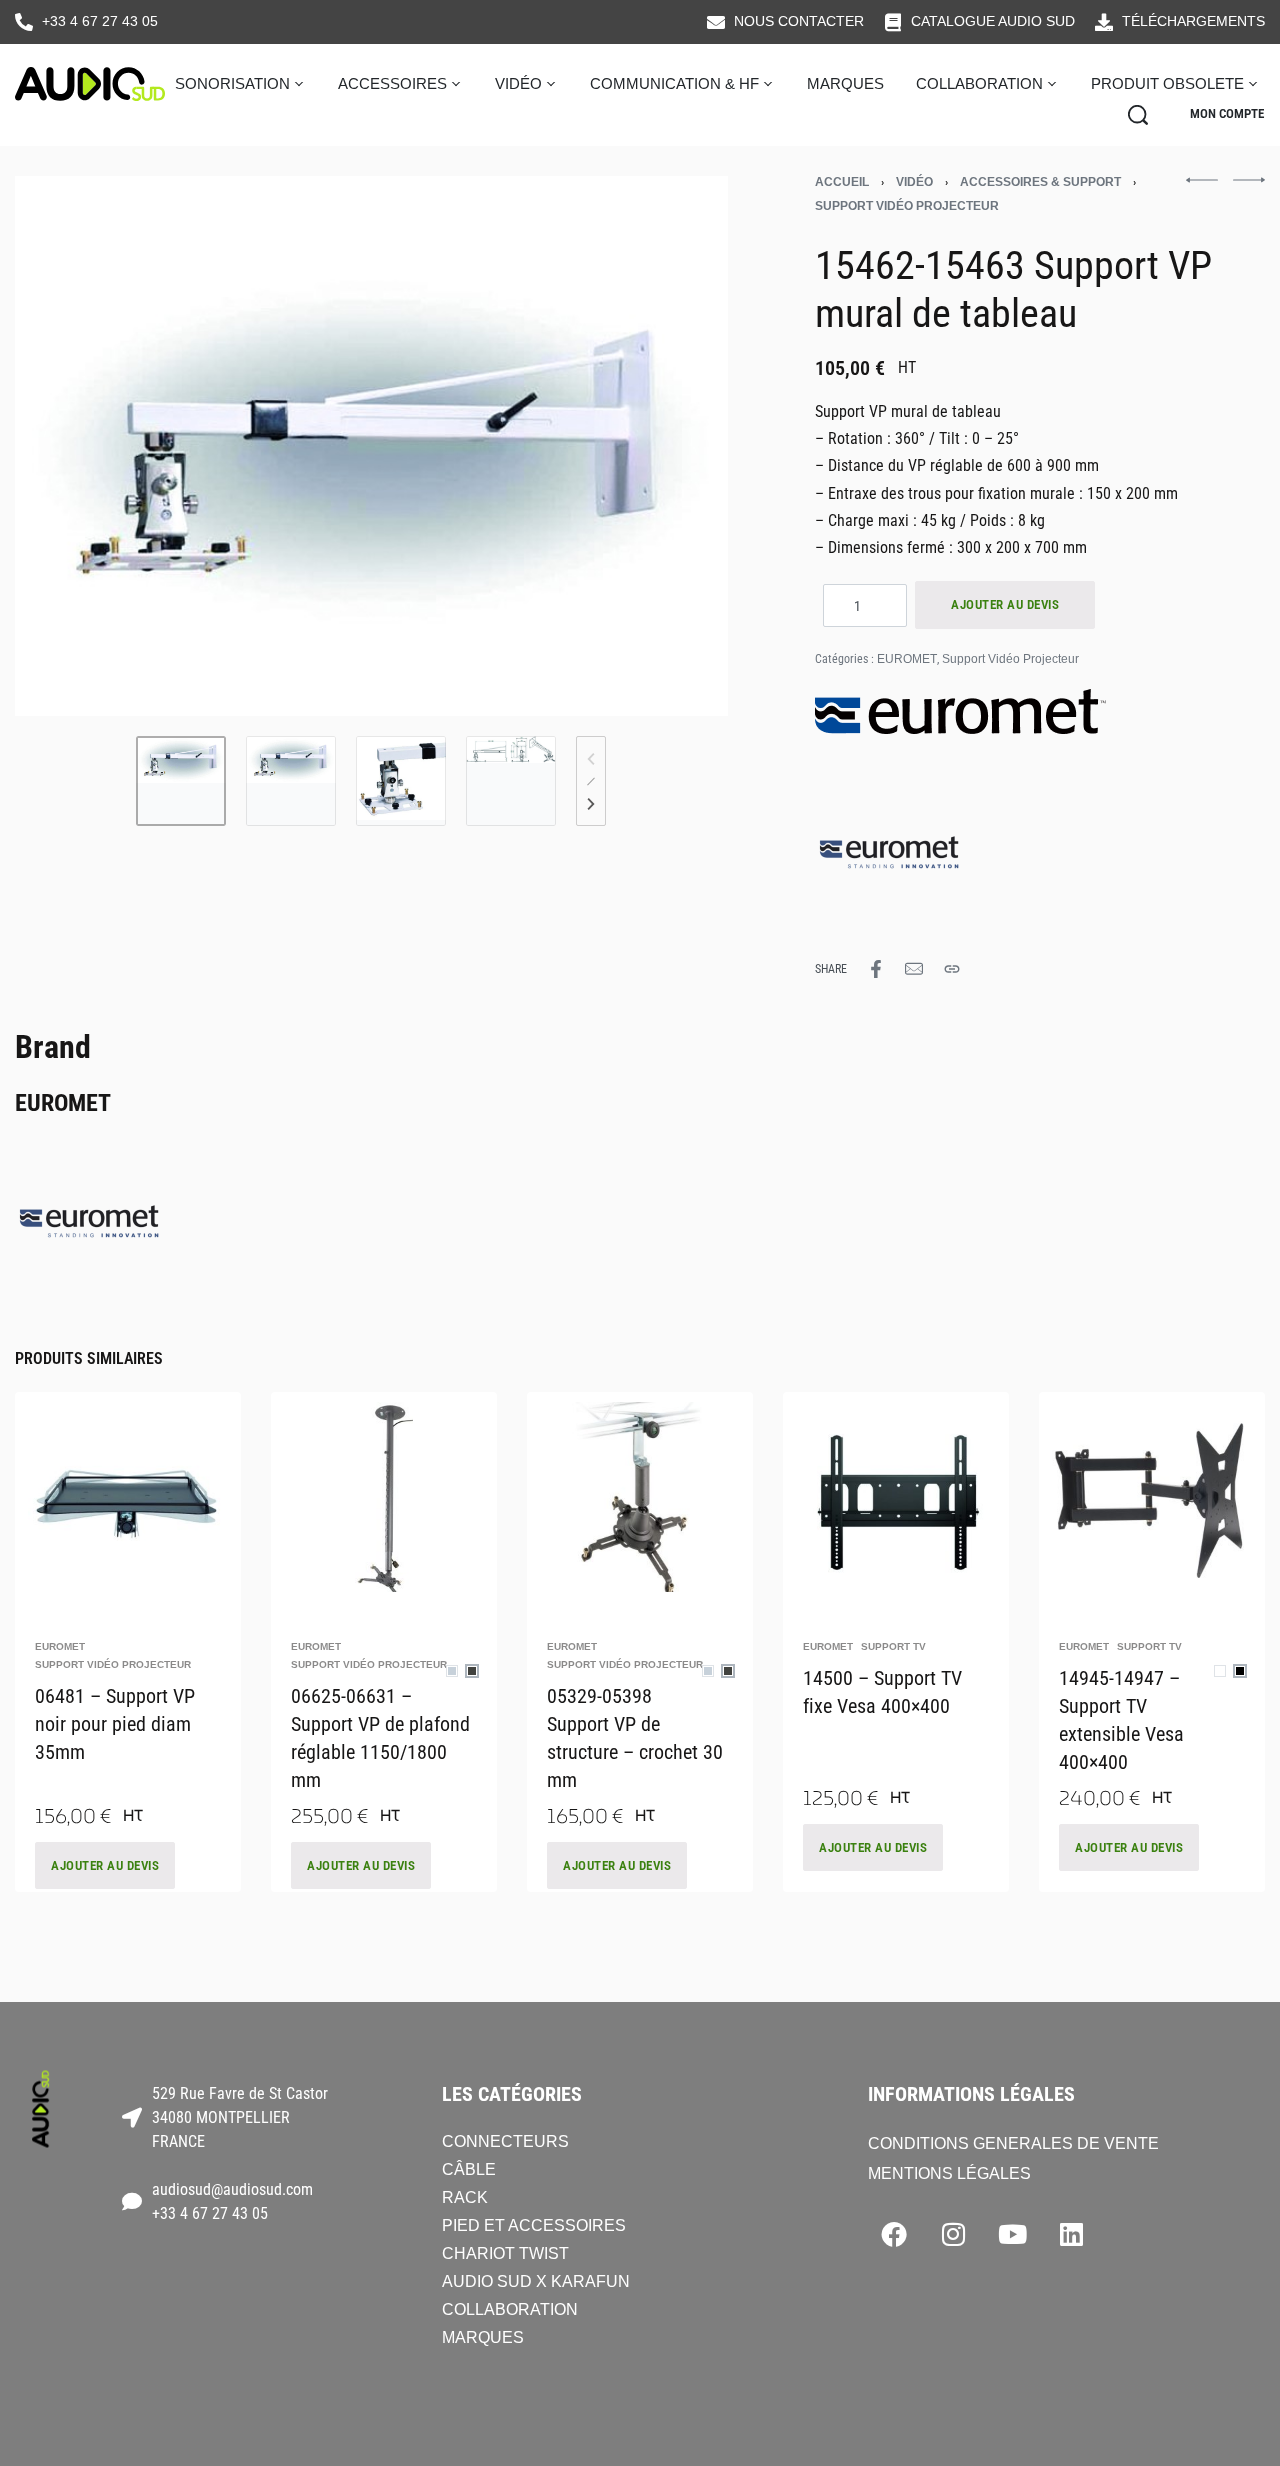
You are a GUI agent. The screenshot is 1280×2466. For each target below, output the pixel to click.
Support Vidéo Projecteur (907, 206)
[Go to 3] (401, 781)
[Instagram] (953, 2234)
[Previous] (69, 446)
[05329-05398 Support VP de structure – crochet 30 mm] (640, 1492)
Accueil (842, 182)
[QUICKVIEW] (187, 1567)
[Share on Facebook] (876, 969)
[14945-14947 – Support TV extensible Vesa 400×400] (1152, 1492)
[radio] (452, 1671)
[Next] (674, 446)
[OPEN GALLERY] (371, 446)
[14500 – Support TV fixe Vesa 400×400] (896, 1492)
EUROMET (907, 659)
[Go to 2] (291, 781)
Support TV (893, 1647)
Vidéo (914, 182)
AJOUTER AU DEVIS (1005, 604)
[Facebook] (894, 2234)
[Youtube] (1012, 2234)
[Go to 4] (511, 781)
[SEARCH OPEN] (1138, 115)
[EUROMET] (890, 845)
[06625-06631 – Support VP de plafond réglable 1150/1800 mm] (383, 1493)
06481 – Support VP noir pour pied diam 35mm (115, 1724)
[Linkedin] (1071, 2234)
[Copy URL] (952, 969)
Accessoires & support (1040, 182)
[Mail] (914, 969)
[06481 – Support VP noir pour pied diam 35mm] (128, 1492)
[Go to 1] (181, 781)
